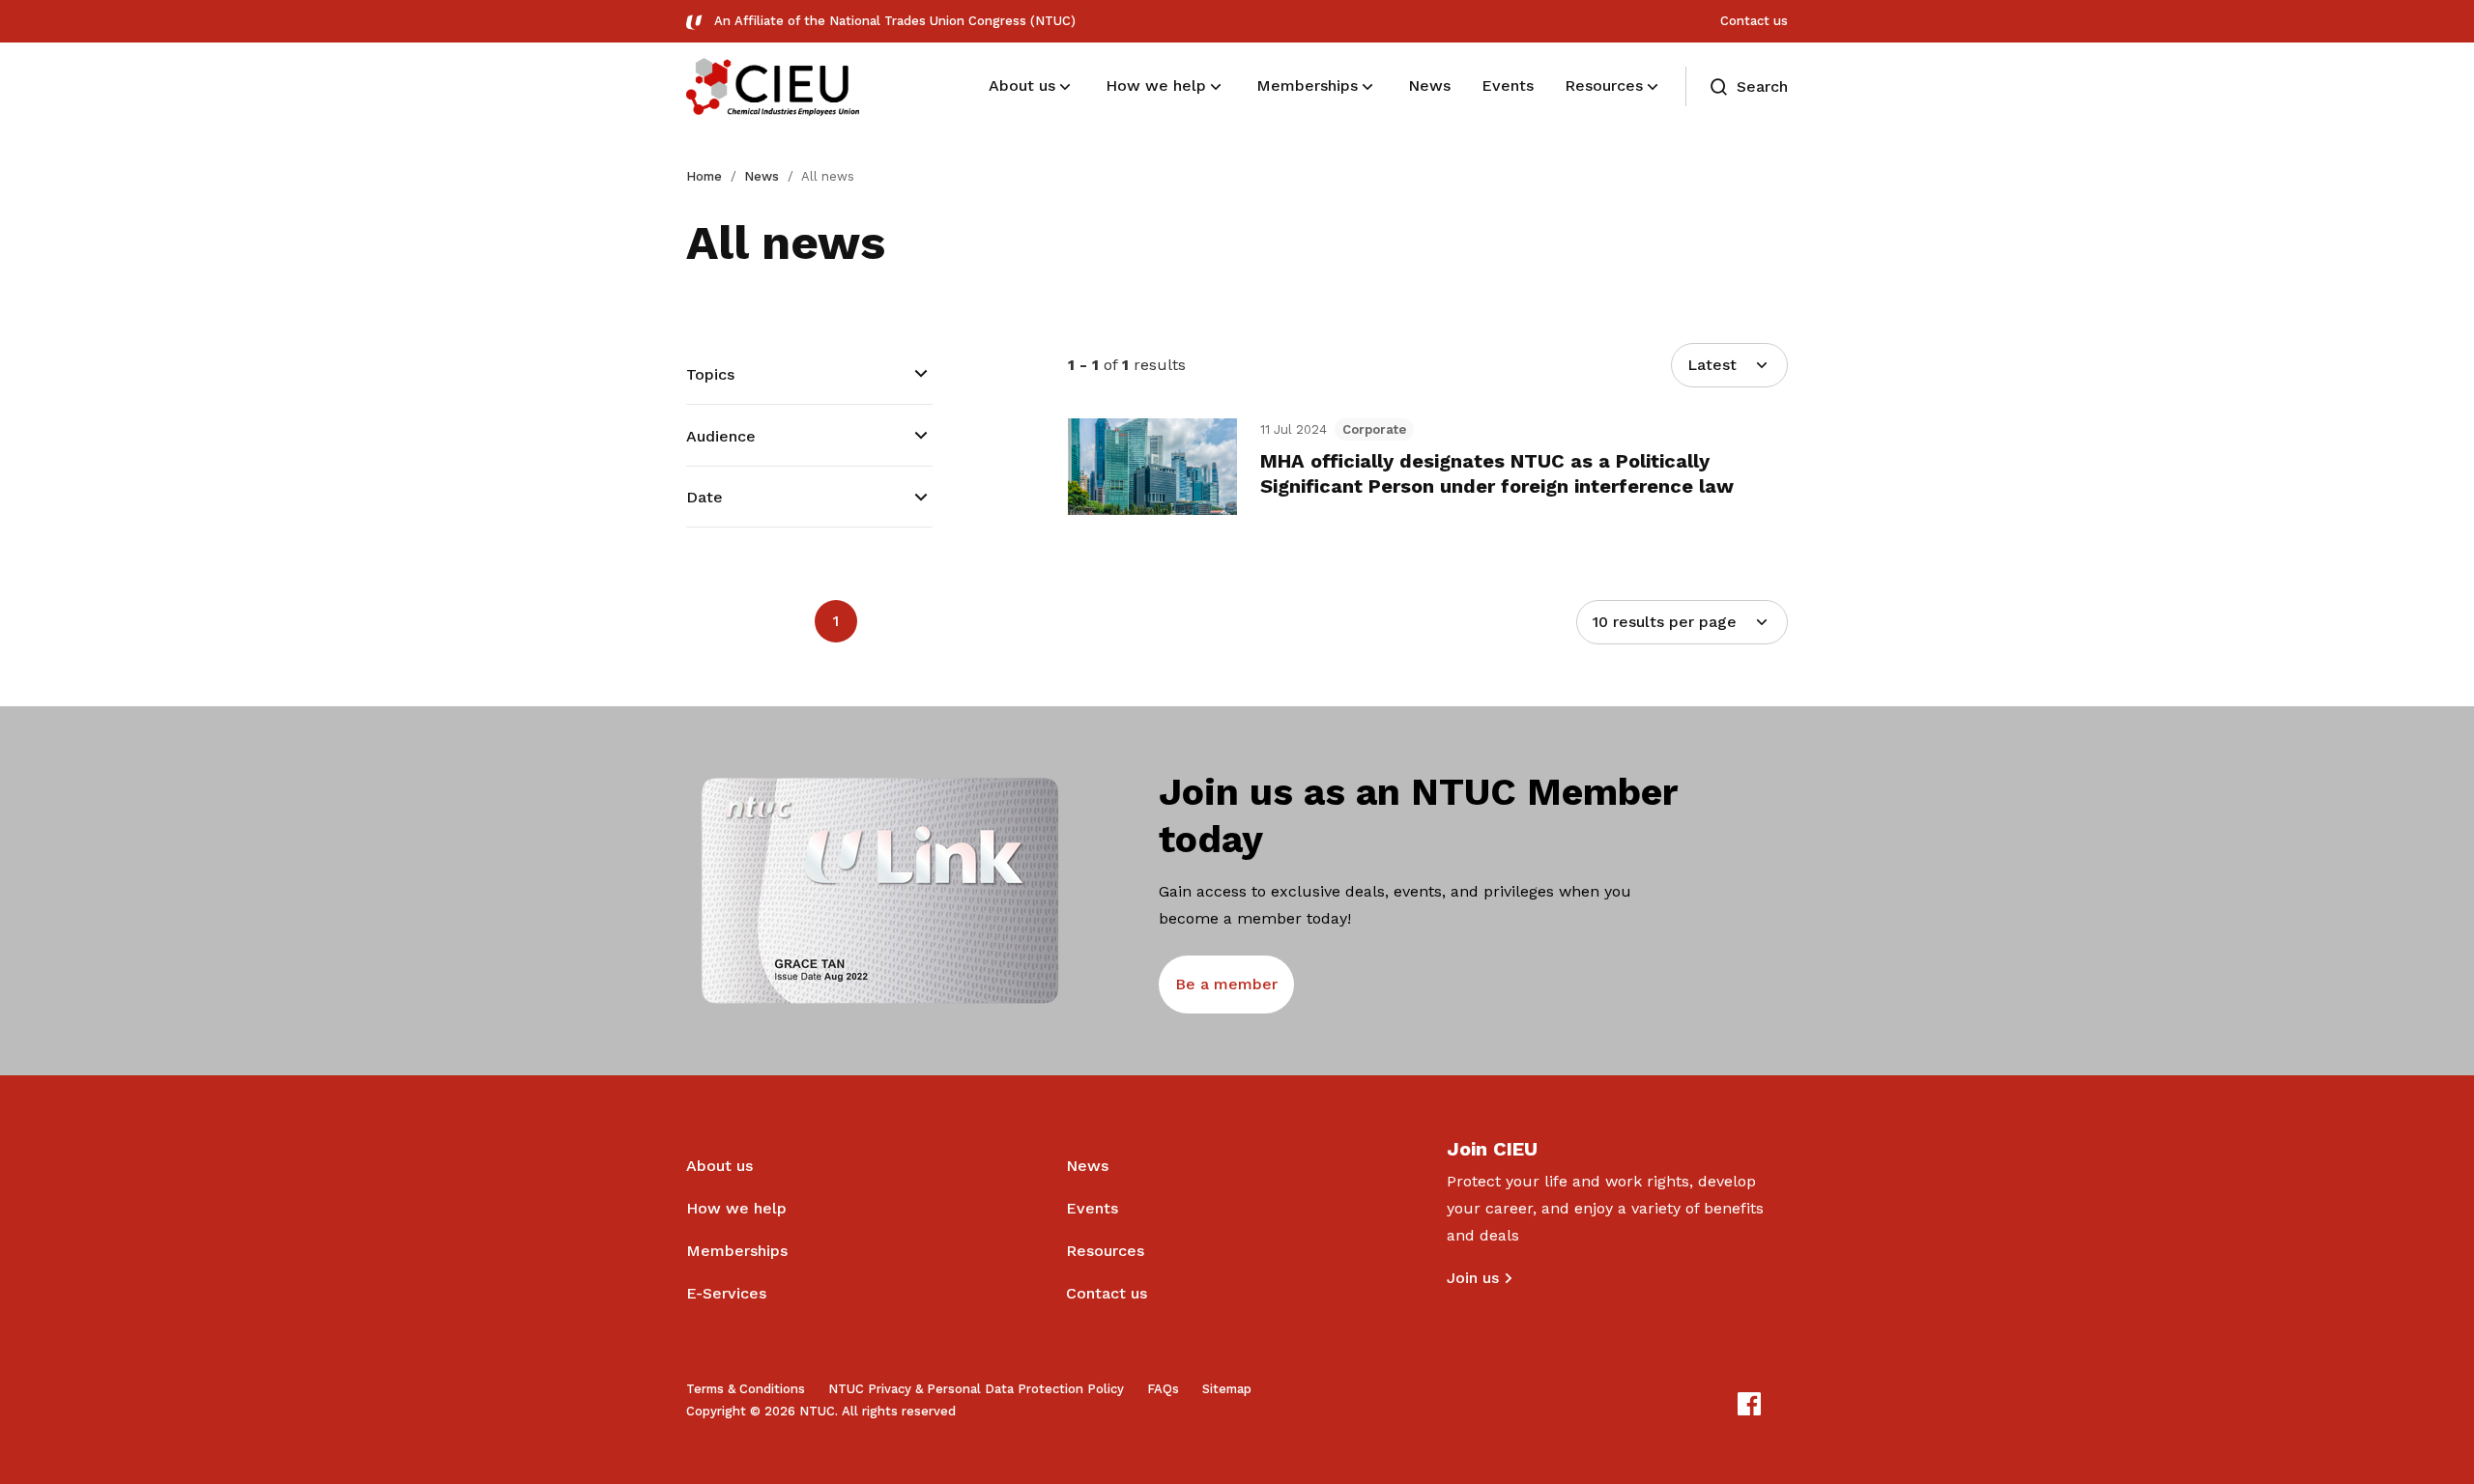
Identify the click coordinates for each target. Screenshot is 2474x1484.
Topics (710, 374)
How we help (736, 1208)
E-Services (726, 1293)
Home (704, 176)
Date (705, 497)
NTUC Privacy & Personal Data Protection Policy (976, 1389)
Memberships (737, 1251)
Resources (1105, 1251)
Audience (721, 436)
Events (1092, 1208)
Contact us (1754, 21)
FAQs (1163, 1389)
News (762, 176)
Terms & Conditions (746, 1389)
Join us (1473, 1278)
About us (719, 1166)
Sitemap (1227, 1389)
